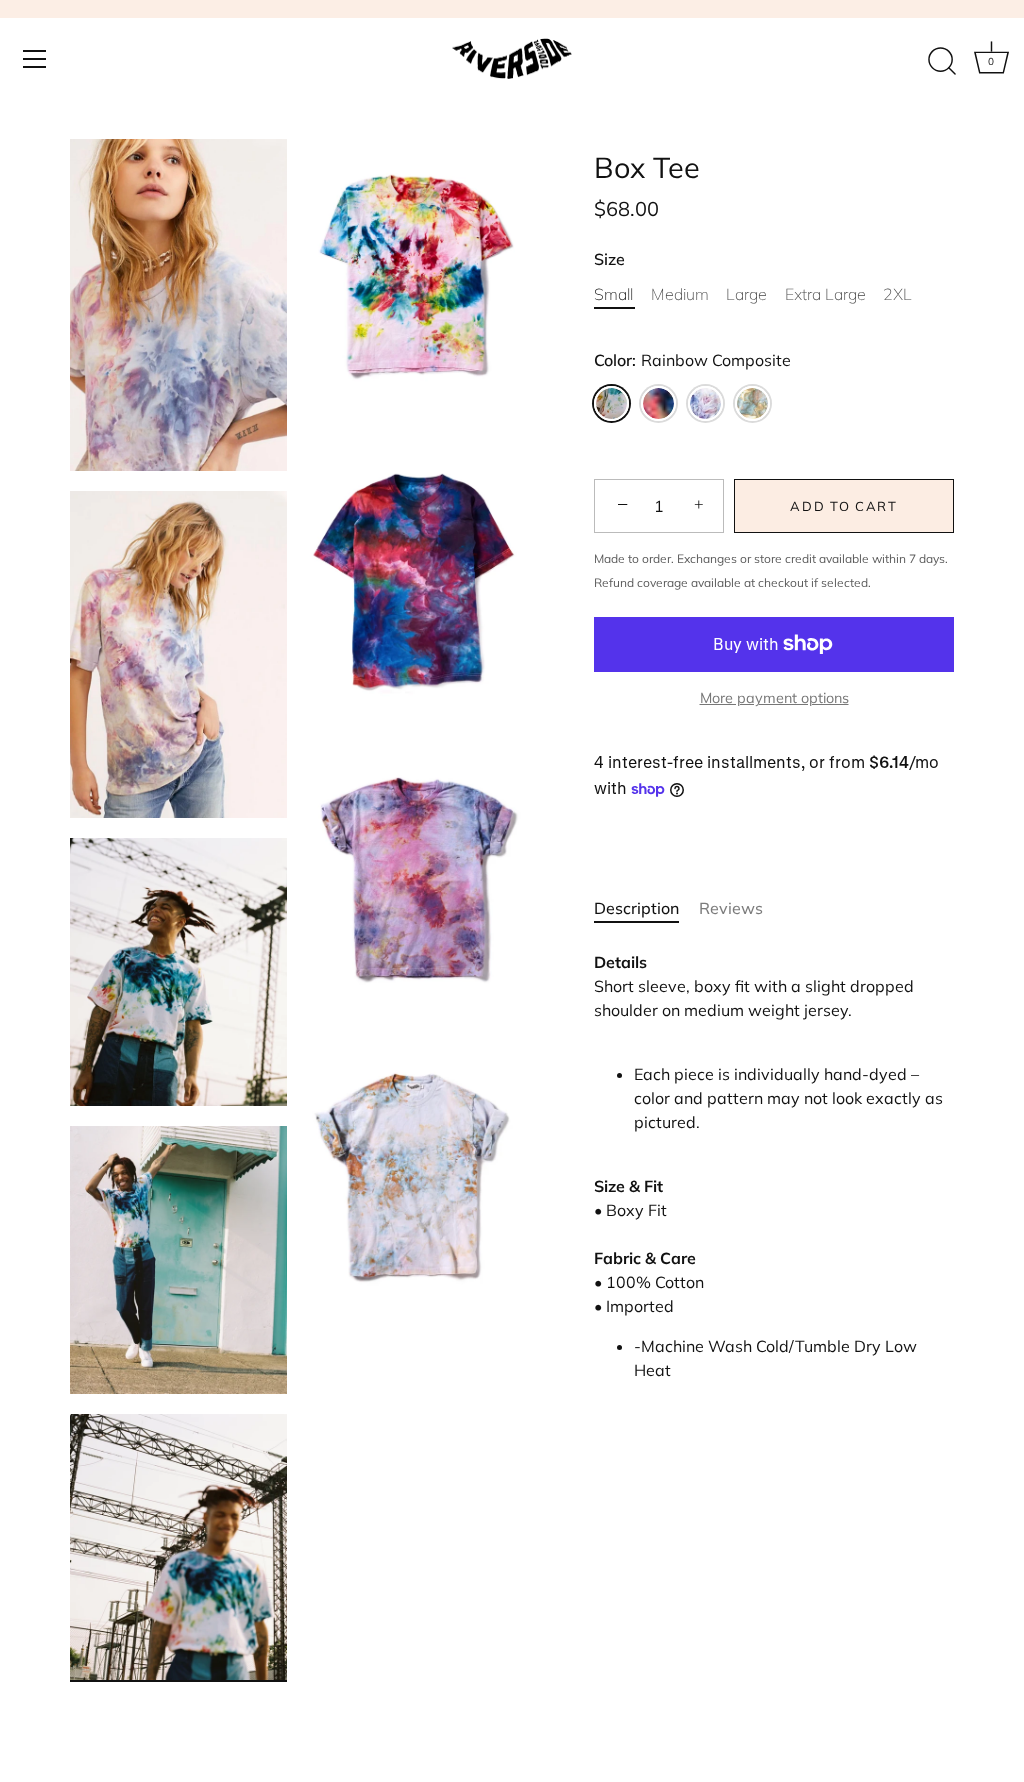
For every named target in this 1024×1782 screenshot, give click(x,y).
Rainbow (658, 403)
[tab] (646, 908)
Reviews (731, 908)
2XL (897, 294)
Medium (680, 294)
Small (613, 294)
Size (609, 259)
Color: (692, 360)
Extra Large (825, 294)
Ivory (752, 403)
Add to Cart (844, 506)
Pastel (705, 403)
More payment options (774, 698)
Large (746, 294)
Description (636, 908)
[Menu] (35, 59)
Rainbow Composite (611, 403)
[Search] (942, 62)
